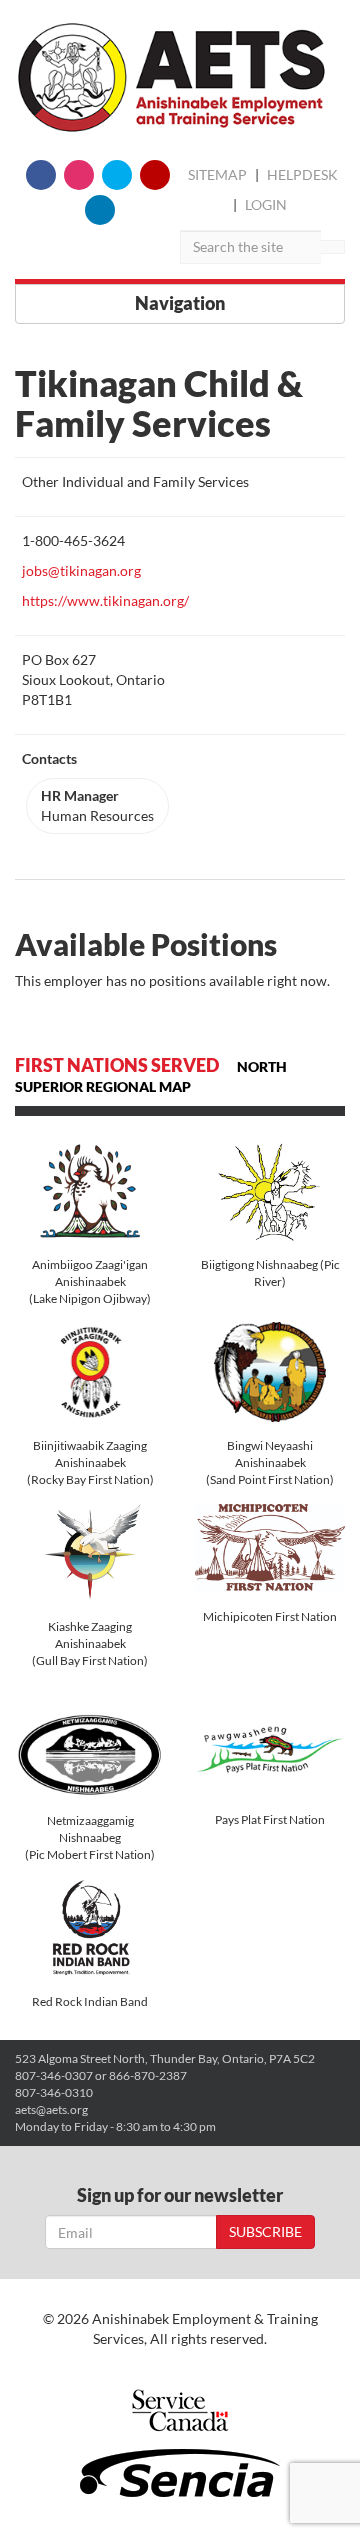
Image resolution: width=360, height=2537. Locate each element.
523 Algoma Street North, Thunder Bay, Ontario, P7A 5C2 (165, 2058)
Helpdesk (302, 174)
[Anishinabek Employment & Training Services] (171, 77)
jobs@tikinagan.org (81, 570)
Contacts (49, 758)
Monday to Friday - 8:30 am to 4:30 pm (115, 2126)
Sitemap (217, 174)
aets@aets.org (51, 2109)
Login (266, 204)
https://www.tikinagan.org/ (105, 600)
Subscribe (265, 2231)
